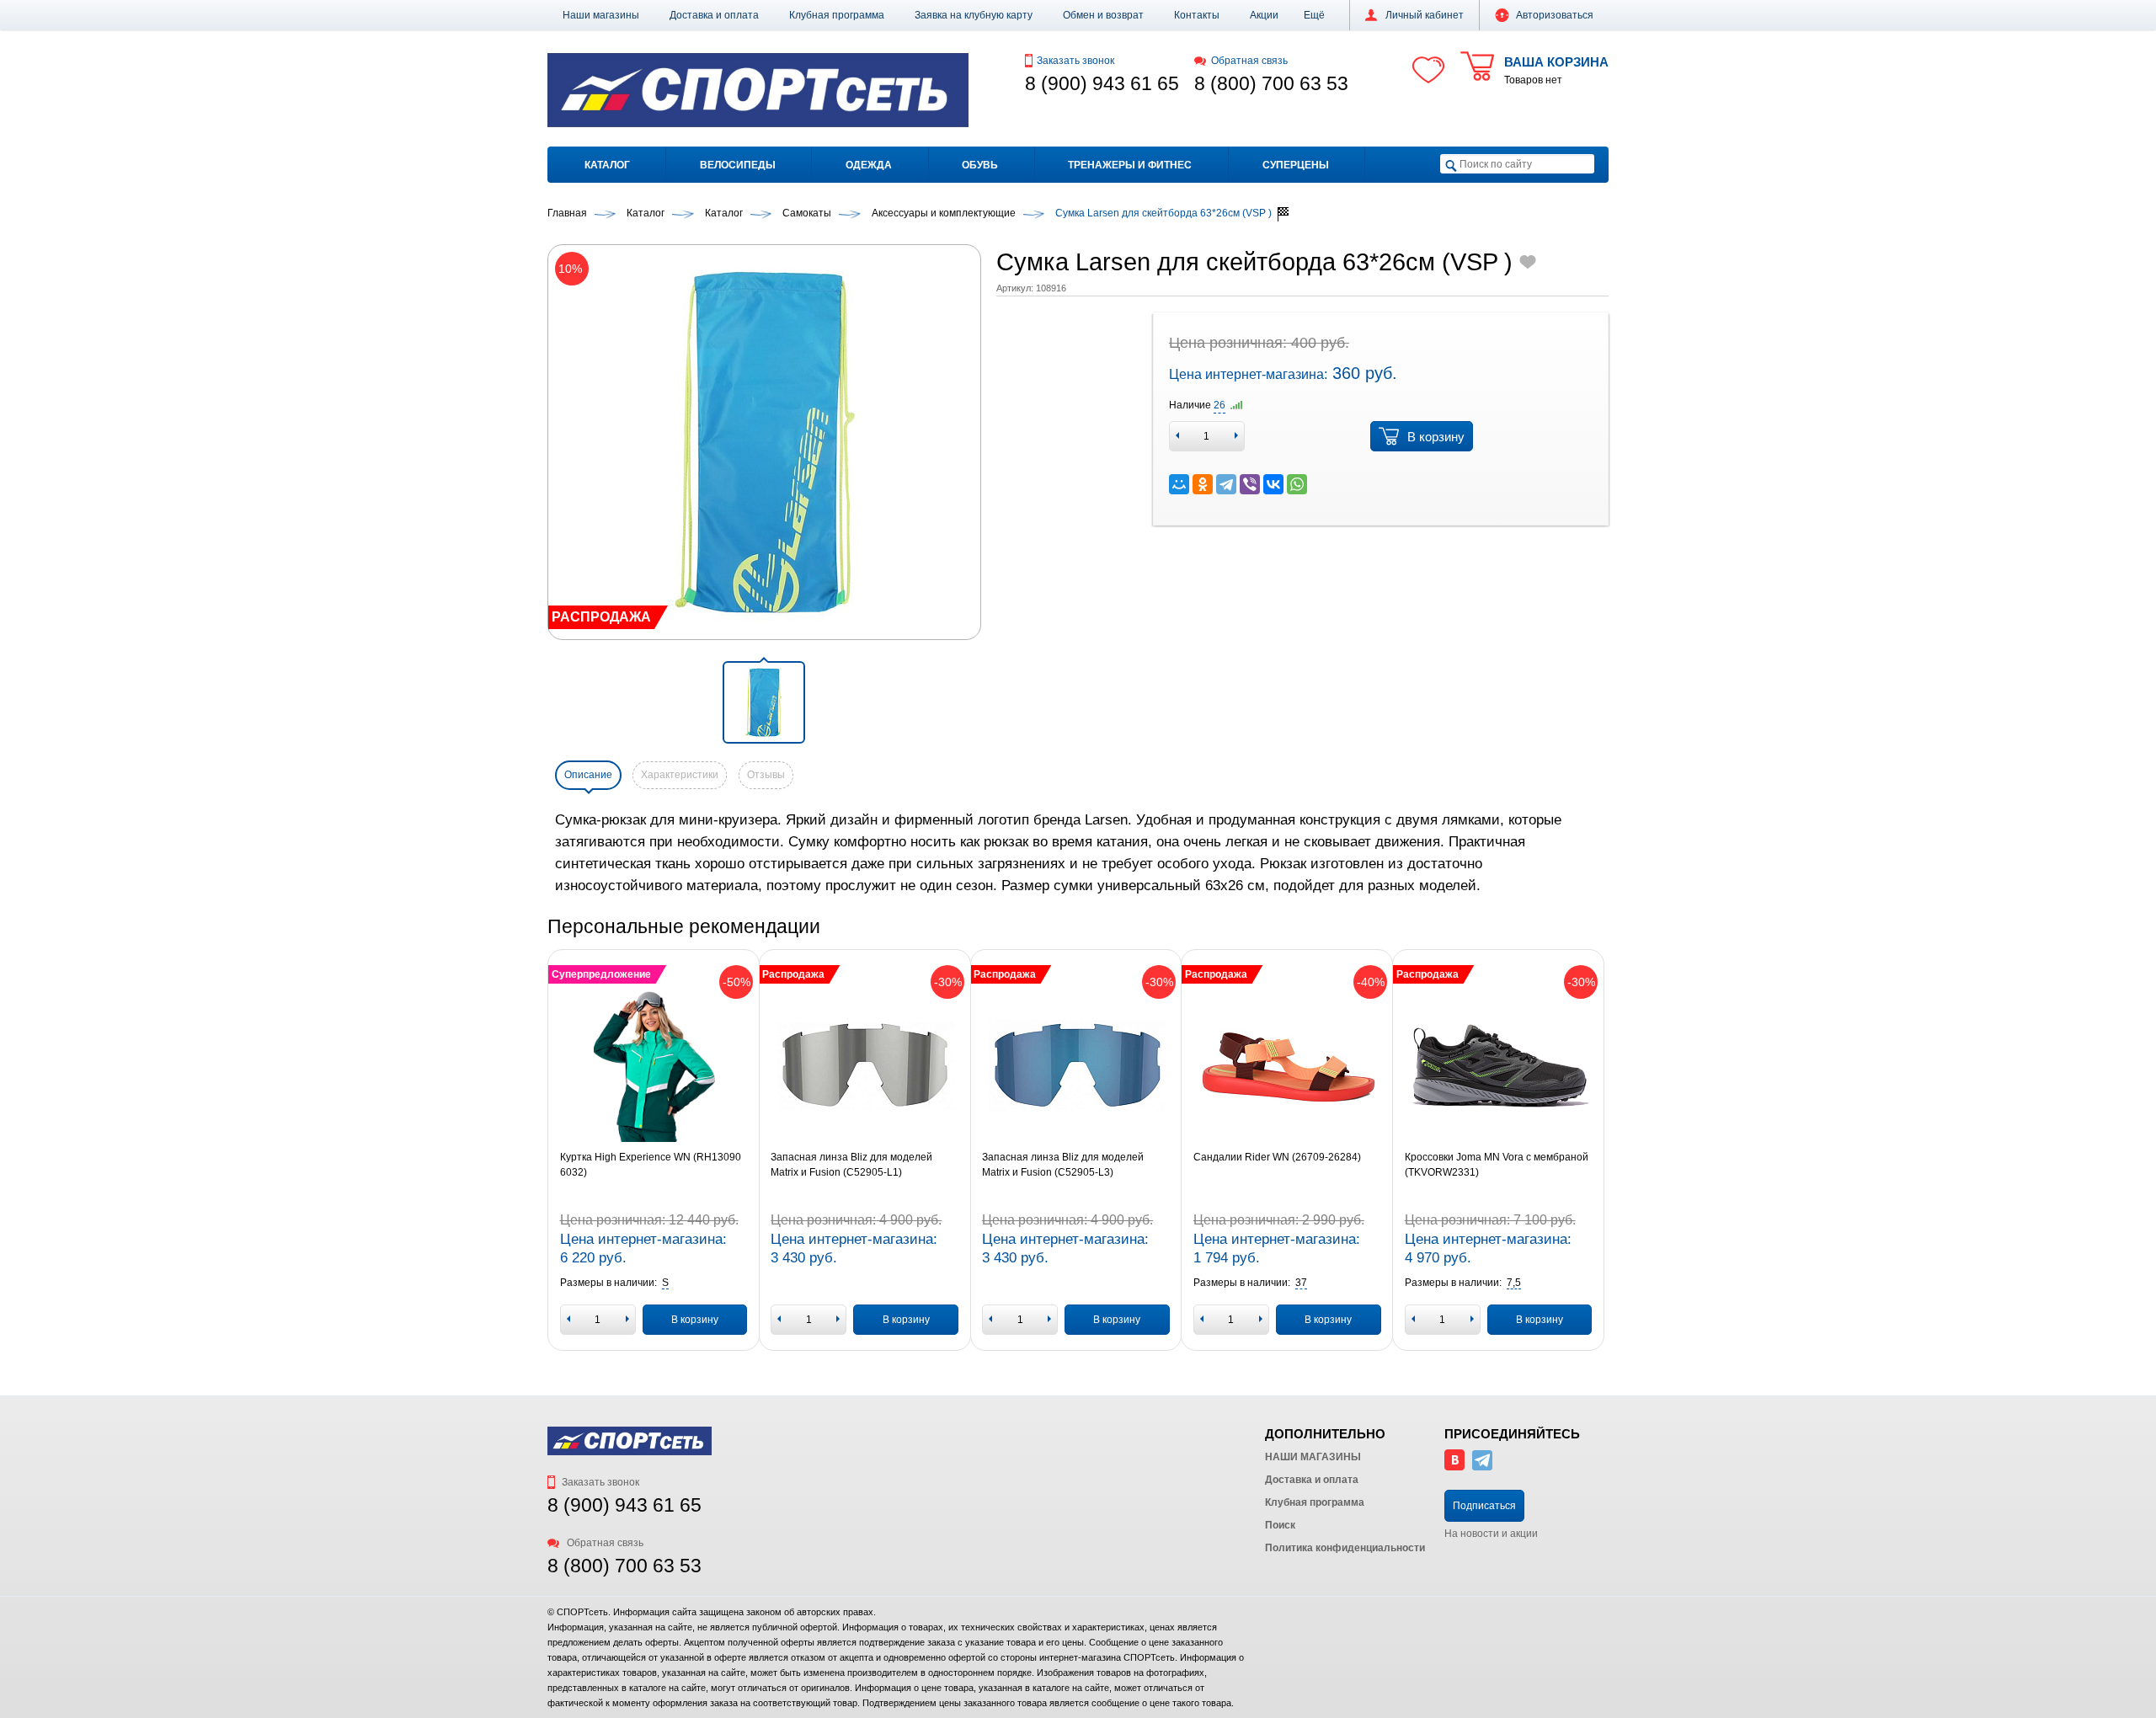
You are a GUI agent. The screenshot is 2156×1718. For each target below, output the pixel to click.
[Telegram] (1226, 484)
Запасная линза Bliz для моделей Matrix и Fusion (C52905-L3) (1063, 1165)
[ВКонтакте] (1273, 484)
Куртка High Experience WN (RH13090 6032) (651, 1165)
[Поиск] (1451, 165)
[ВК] (1454, 1467)
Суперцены (1296, 165)
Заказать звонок (1075, 61)
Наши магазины (601, 15)
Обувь (980, 165)
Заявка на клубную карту (974, 15)
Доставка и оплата (714, 15)
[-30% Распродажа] (865, 1066)
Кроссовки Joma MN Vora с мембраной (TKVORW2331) (1497, 1165)
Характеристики (680, 775)
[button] (1314, 15)
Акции (1264, 15)
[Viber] (1250, 484)
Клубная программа (837, 15)
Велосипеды (738, 165)
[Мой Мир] (1179, 484)
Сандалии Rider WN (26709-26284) (1277, 1157)
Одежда (869, 165)
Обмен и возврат (1103, 15)
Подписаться (1484, 1506)
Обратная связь (1249, 61)
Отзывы (766, 775)
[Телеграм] (1482, 1467)
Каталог (607, 165)
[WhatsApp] (1297, 484)
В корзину (1436, 437)
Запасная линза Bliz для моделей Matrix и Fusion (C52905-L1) (851, 1165)
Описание (588, 775)
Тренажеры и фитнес (1130, 165)
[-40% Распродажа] (1287, 1066)
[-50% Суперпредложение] (654, 1066)
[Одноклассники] (1203, 484)
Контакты (1197, 15)
